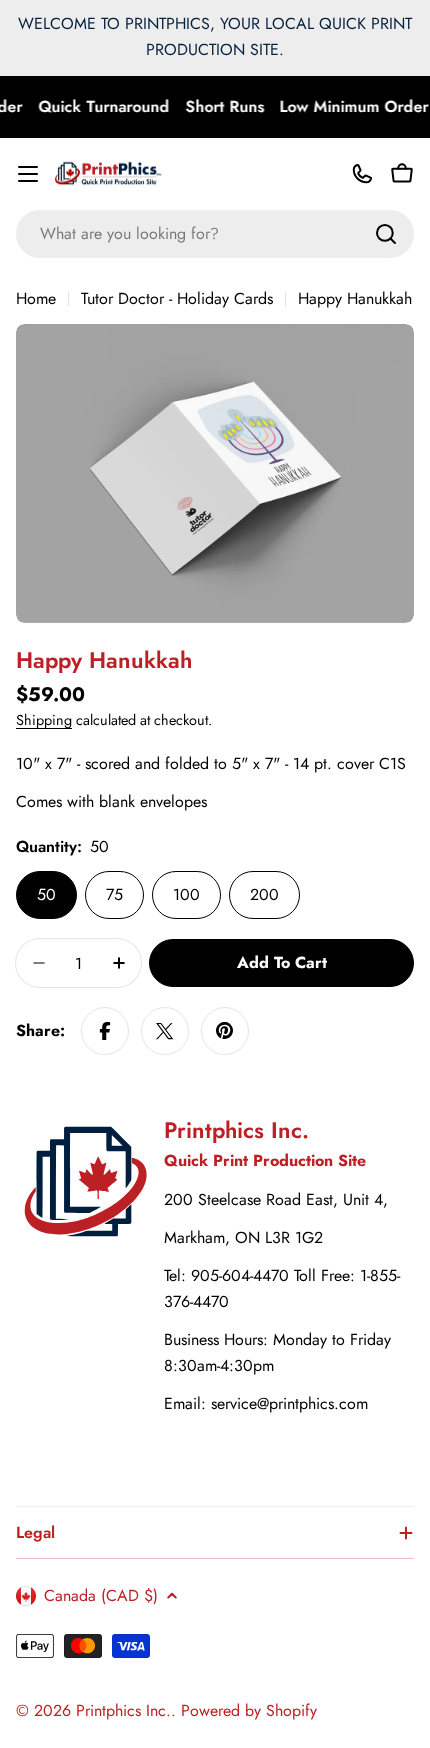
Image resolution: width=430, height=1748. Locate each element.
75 (114, 894)
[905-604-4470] (362, 174)
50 (46, 894)
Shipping (44, 720)
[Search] (386, 234)
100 (186, 894)
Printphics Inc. (123, 1710)
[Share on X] (165, 1031)
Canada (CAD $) (101, 1595)
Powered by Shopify (249, 1710)
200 (264, 894)
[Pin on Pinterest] (225, 1031)
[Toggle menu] (28, 174)
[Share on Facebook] (105, 1031)
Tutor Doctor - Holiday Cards (177, 298)
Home (36, 298)
